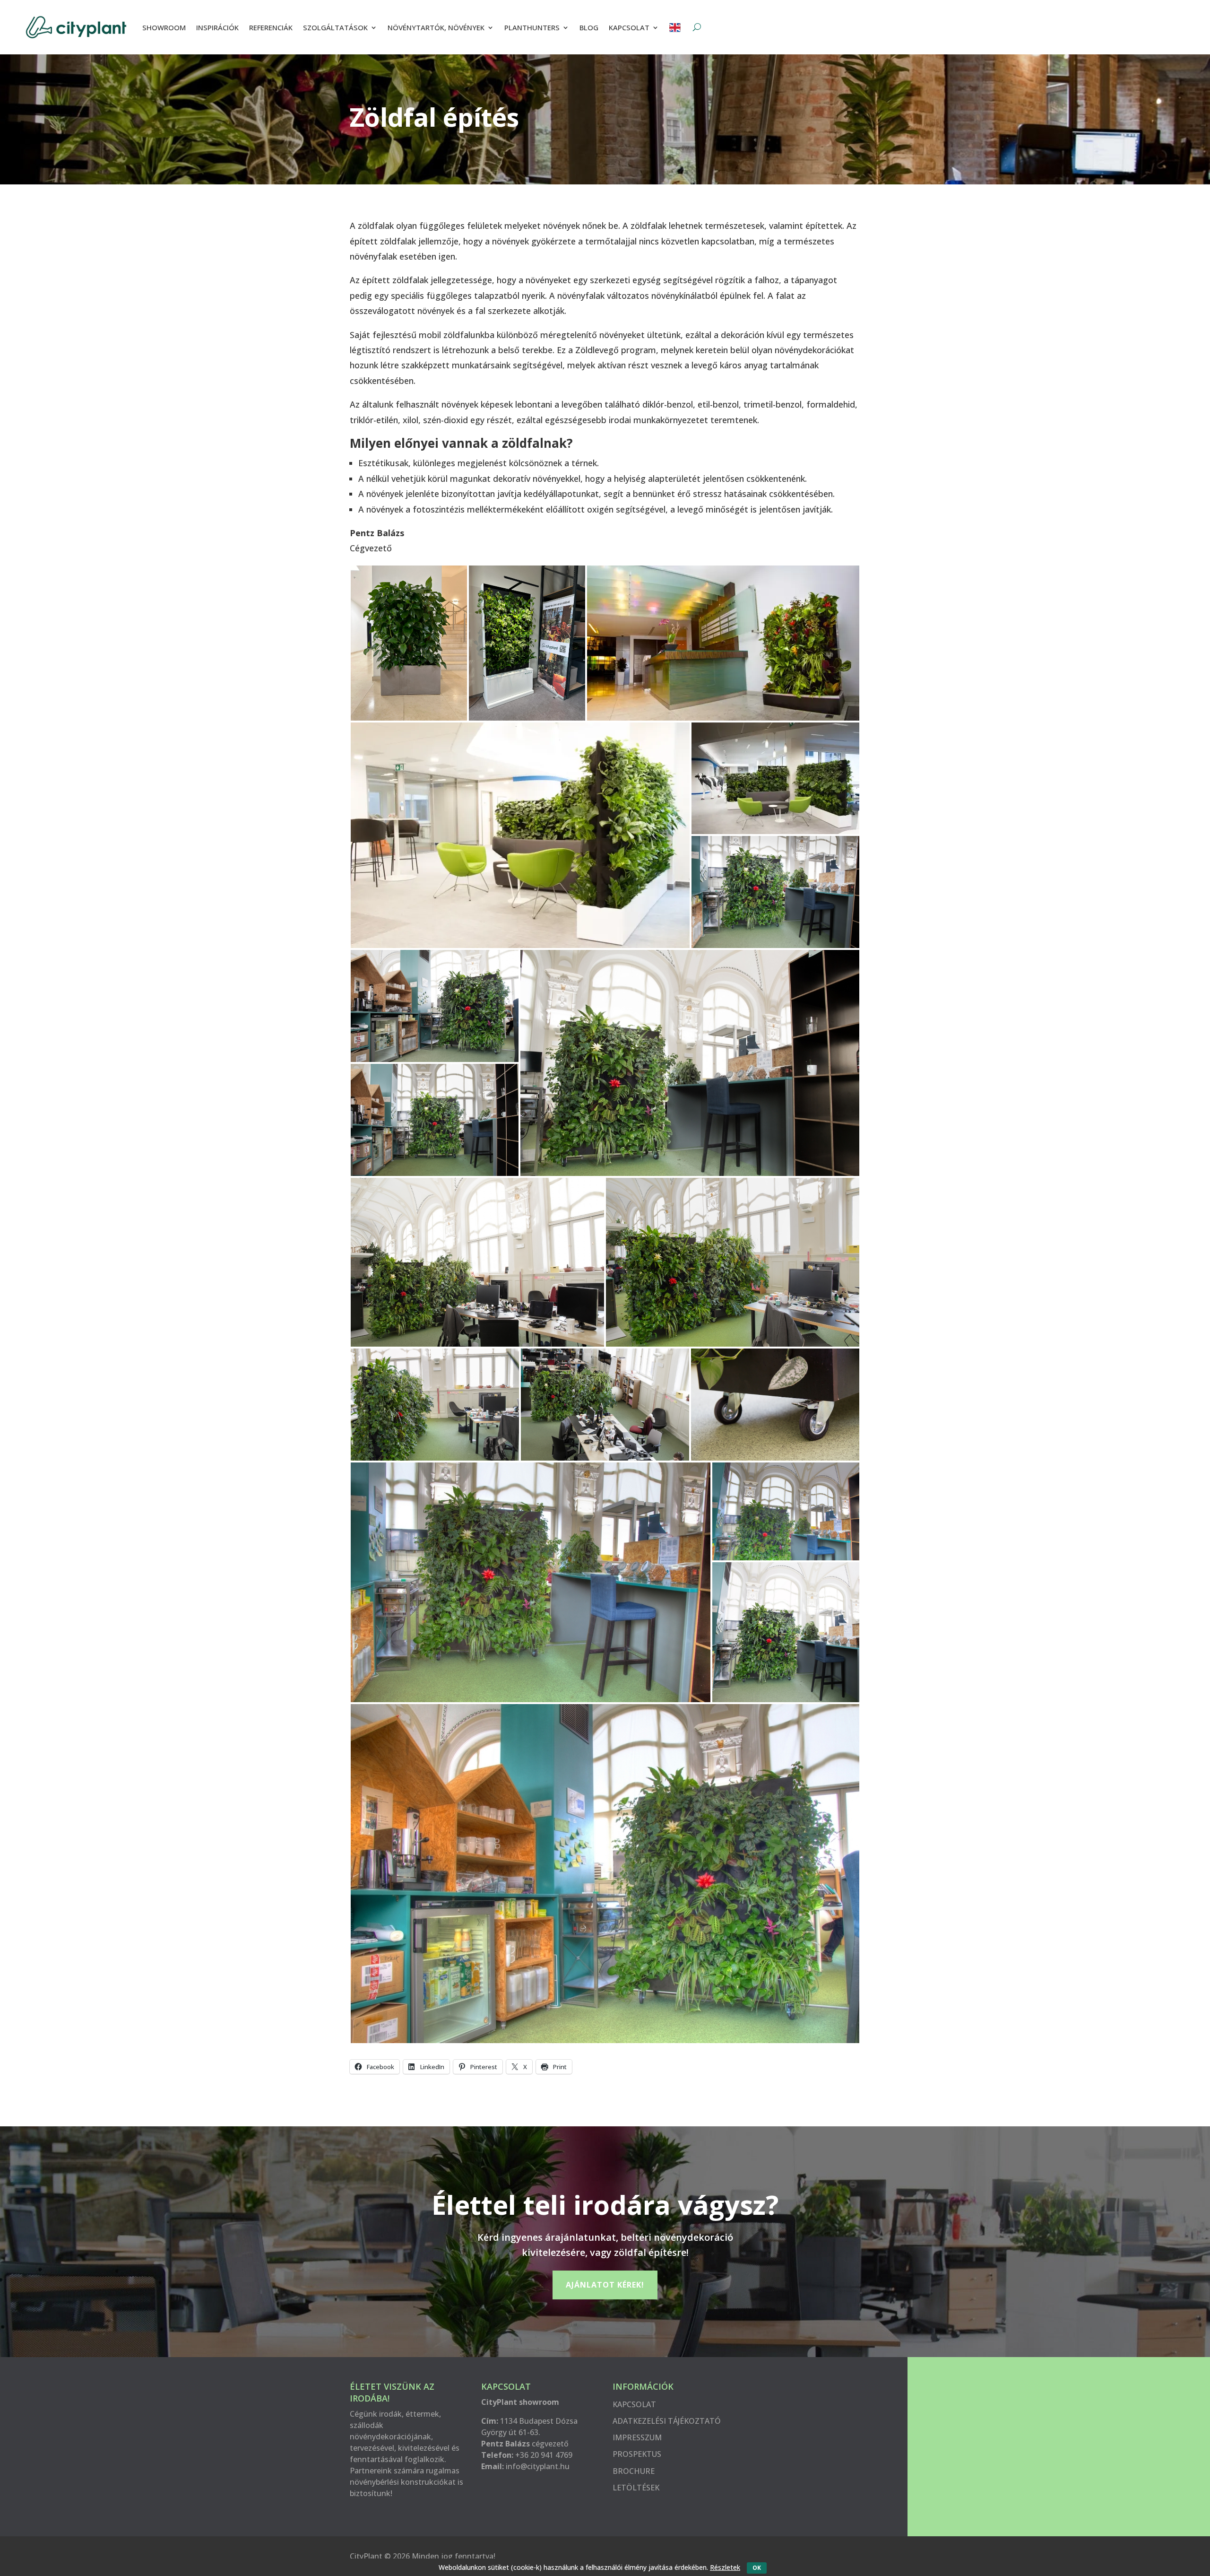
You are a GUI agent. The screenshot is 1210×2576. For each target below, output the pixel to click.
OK (757, 2568)
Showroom (164, 27)
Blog (589, 27)
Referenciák (271, 27)
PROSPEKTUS (637, 2454)
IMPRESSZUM (637, 2437)
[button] (409, 643)
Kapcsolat (629, 27)
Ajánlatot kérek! (605, 2285)
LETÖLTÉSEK (636, 2488)
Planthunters (532, 27)
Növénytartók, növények (436, 27)
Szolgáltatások (335, 27)
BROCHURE (634, 2471)
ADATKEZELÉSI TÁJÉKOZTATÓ (667, 2421)
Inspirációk (217, 27)
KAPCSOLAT (634, 2404)
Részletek (725, 2567)
